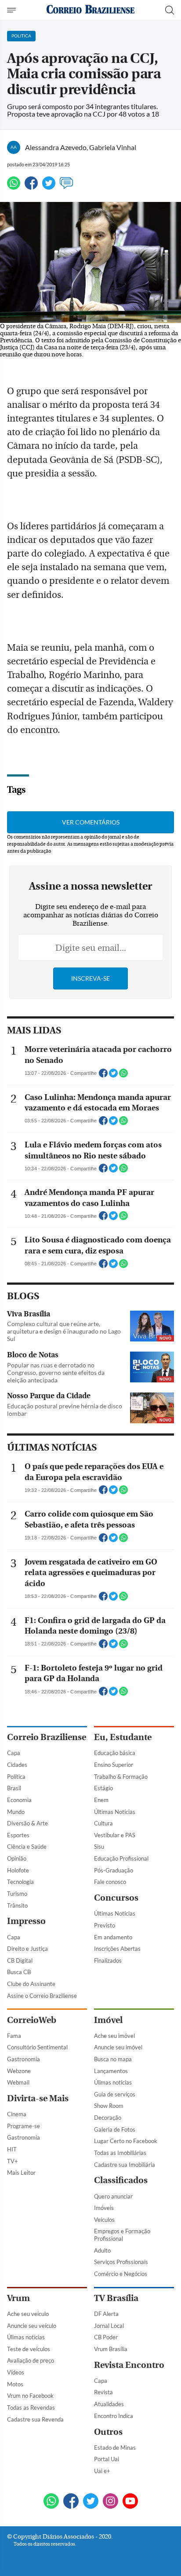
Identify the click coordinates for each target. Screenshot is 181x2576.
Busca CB (19, 1972)
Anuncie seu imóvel (118, 2047)
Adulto (102, 2250)
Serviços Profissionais (121, 2262)
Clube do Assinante (31, 1984)
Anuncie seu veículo (32, 2326)
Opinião (17, 1858)
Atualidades (109, 2404)
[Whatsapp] (14, 187)
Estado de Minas (115, 2448)
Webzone (19, 2071)
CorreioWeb (32, 2020)
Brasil (14, 1788)
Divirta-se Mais (38, 2098)
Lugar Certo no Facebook (126, 2141)
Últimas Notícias (115, 1812)
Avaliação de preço (31, 2360)
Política (16, 1777)
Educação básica (115, 1753)
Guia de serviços (115, 2094)
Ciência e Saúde (27, 1847)
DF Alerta (106, 2314)
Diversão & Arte (27, 1823)
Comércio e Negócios (121, 2274)
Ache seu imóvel (114, 2036)
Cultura (103, 1823)
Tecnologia (20, 1882)
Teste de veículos (29, 2349)
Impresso (26, 1921)
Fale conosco (110, 1882)
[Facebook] (31, 187)
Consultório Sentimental (37, 2047)
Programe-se (24, 2126)
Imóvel (108, 2020)
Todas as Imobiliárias (120, 2153)
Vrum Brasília (111, 2349)
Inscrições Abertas (117, 1949)
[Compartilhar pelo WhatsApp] (123, 1076)
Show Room (109, 2106)
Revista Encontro (129, 2365)
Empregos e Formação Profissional (122, 2235)
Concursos (116, 1898)
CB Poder (106, 2337)
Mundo (16, 1812)
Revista (103, 2392)
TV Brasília (116, 2298)
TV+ (13, 2161)
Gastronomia (24, 2059)
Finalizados (108, 1960)
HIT (12, 2149)
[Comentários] (66, 187)
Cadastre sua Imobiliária (125, 2165)
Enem (101, 1800)
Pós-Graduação (114, 1870)
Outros (108, 2432)
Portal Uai (107, 2459)
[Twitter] (49, 187)
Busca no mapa (113, 2059)
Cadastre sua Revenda (35, 2419)
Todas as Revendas (31, 2407)
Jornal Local (109, 2326)
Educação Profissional (121, 1858)
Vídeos (16, 2372)
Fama (14, 2036)
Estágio (103, 1788)
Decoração (108, 2118)
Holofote (18, 1870)
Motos (15, 2384)
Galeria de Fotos (115, 2129)
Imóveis (104, 2208)
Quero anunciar (113, 2196)
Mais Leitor (21, 2173)
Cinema (17, 2114)
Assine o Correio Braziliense (42, 1996)
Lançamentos (111, 2071)
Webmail (18, 2082)
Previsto (105, 1925)
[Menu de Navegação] (13, 10)
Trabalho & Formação (121, 1777)
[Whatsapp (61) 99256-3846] (51, 2502)
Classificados (121, 2180)
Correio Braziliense (47, 1737)
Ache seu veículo (28, 2314)
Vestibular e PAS (115, 1835)
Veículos (104, 2220)
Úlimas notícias (113, 2082)
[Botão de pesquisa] (170, 10)
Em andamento (113, 1937)
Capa (14, 1753)
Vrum (18, 2298)
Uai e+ (102, 2471)
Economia (19, 1800)
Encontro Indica (114, 2416)
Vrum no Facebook (30, 2396)
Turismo (17, 1894)
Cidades (17, 1765)
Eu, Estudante (123, 1737)
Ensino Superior (114, 1765)
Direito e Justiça (27, 1949)
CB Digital (20, 1960)
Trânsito (17, 1905)
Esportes (18, 1835)
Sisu (99, 1847)
